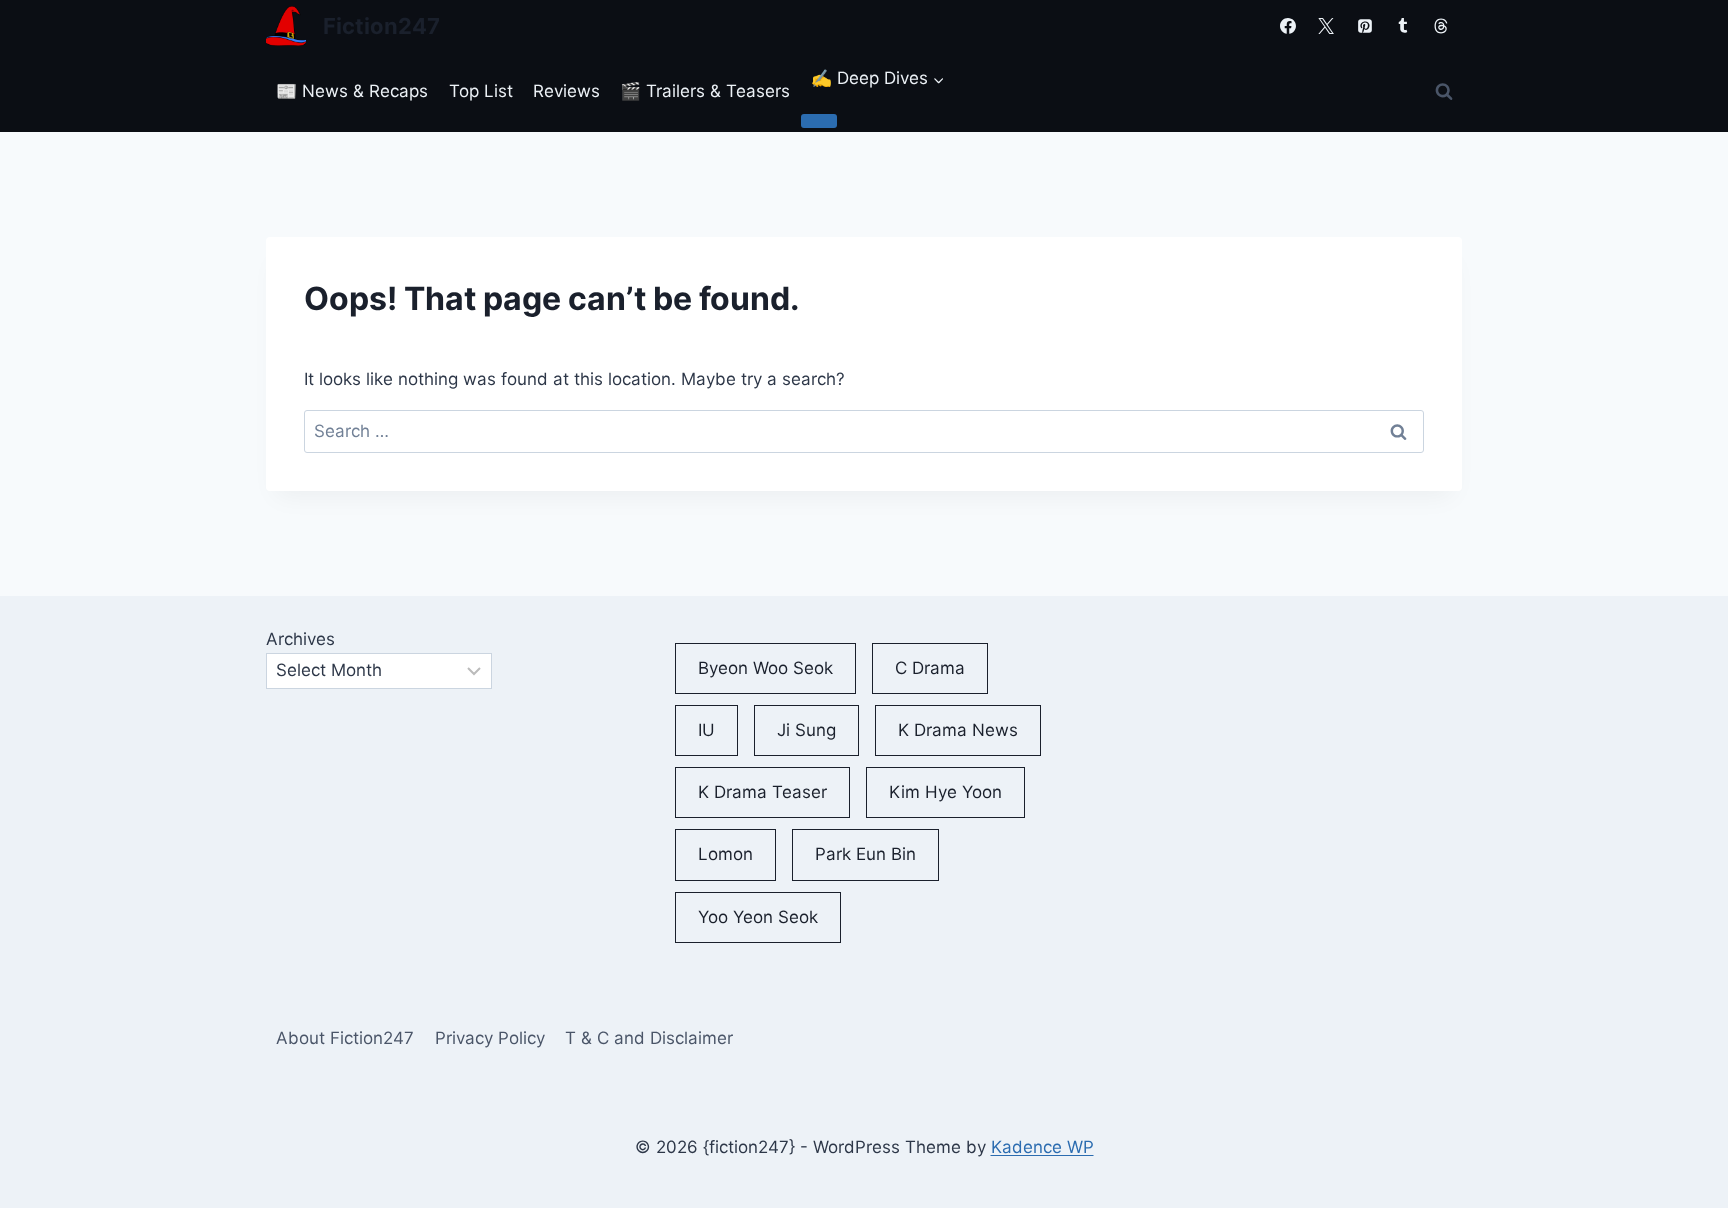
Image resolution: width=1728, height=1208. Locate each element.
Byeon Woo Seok (765, 668)
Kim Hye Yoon (945, 792)
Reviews (566, 91)
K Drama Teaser (762, 792)
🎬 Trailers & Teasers (705, 91)
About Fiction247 (345, 1038)
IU (706, 730)
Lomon (725, 854)
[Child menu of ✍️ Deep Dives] (819, 121)
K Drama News (958, 730)
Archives (300, 639)
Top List (481, 91)
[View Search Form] (1444, 92)
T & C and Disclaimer (649, 1038)
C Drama (930, 668)
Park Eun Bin (865, 854)
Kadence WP (1042, 1147)
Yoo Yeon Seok (758, 917)
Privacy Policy (490, 1038)
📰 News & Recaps (352, 91)
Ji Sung (806, 730)
